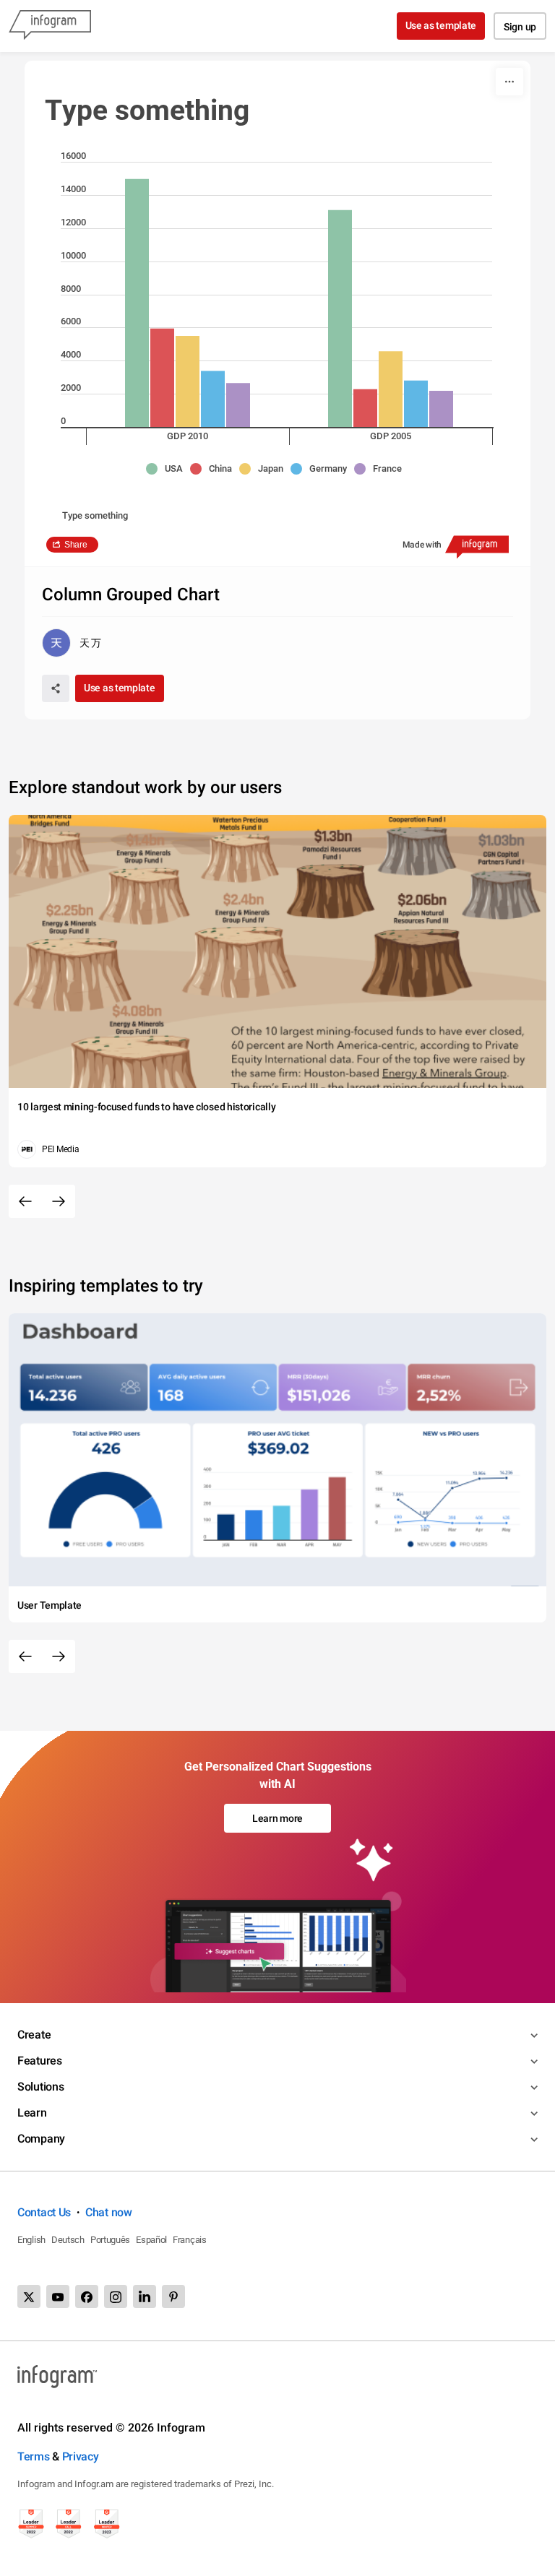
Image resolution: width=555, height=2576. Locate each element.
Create (34, 2035)
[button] (168, 469)
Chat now (109, 2212)
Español (151, 2240)
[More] (509, 82)
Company (41, 2139)
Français (190, 2240)
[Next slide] (59, 1201)
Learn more (277, 1818)
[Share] (56, 688)
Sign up (520, 27)
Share (76, 545)
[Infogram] (50, 26)
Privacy (81, 2456)
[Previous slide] (25, 1201)
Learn (32, 2113)
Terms (34, 2456)
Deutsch (68, 2240)
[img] (137, 303)
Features (40, 2061)
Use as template (441, 25)
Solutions (40, 2087)
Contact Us (44, 2212)
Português (110, 2240)
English (31, 2240)
